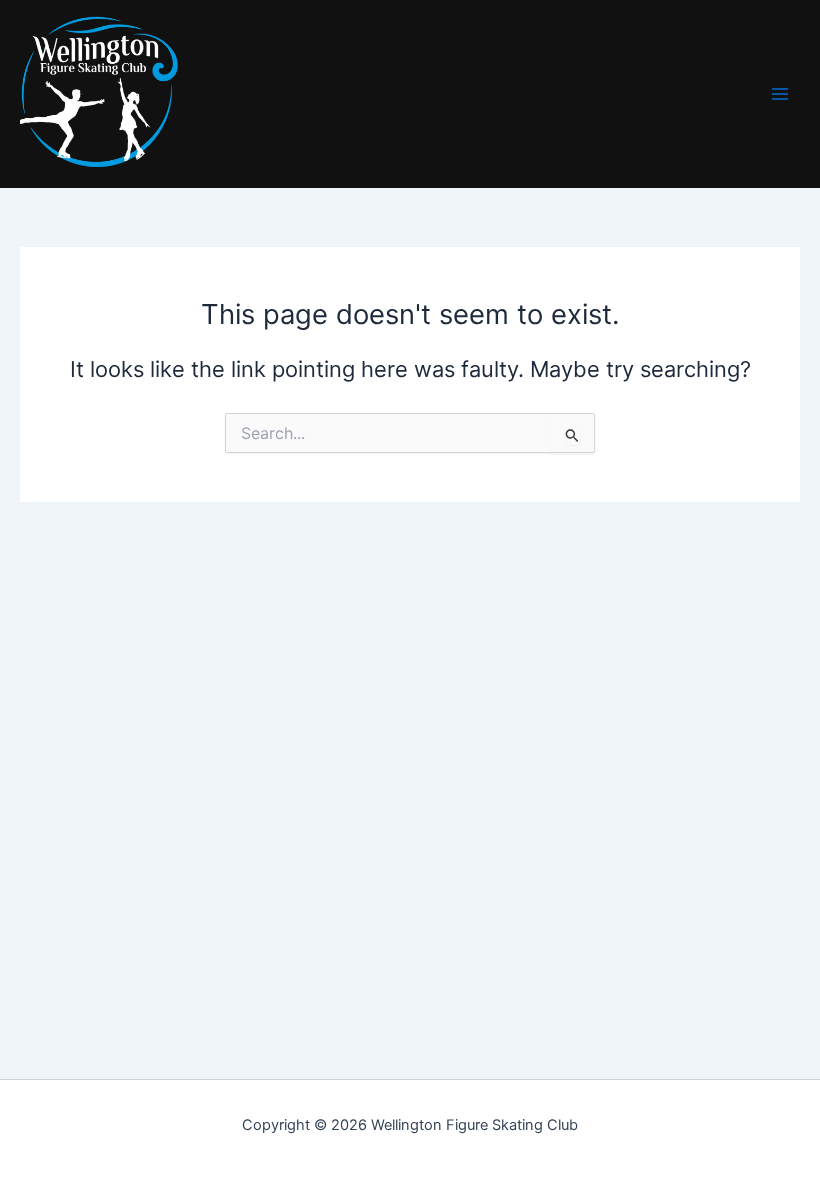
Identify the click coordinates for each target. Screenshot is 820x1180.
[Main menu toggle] (780, 94)
